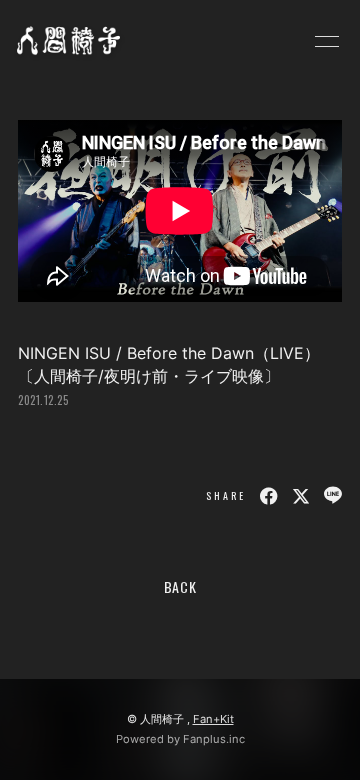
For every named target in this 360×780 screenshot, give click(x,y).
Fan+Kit (213, 719)
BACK (180, 586)
